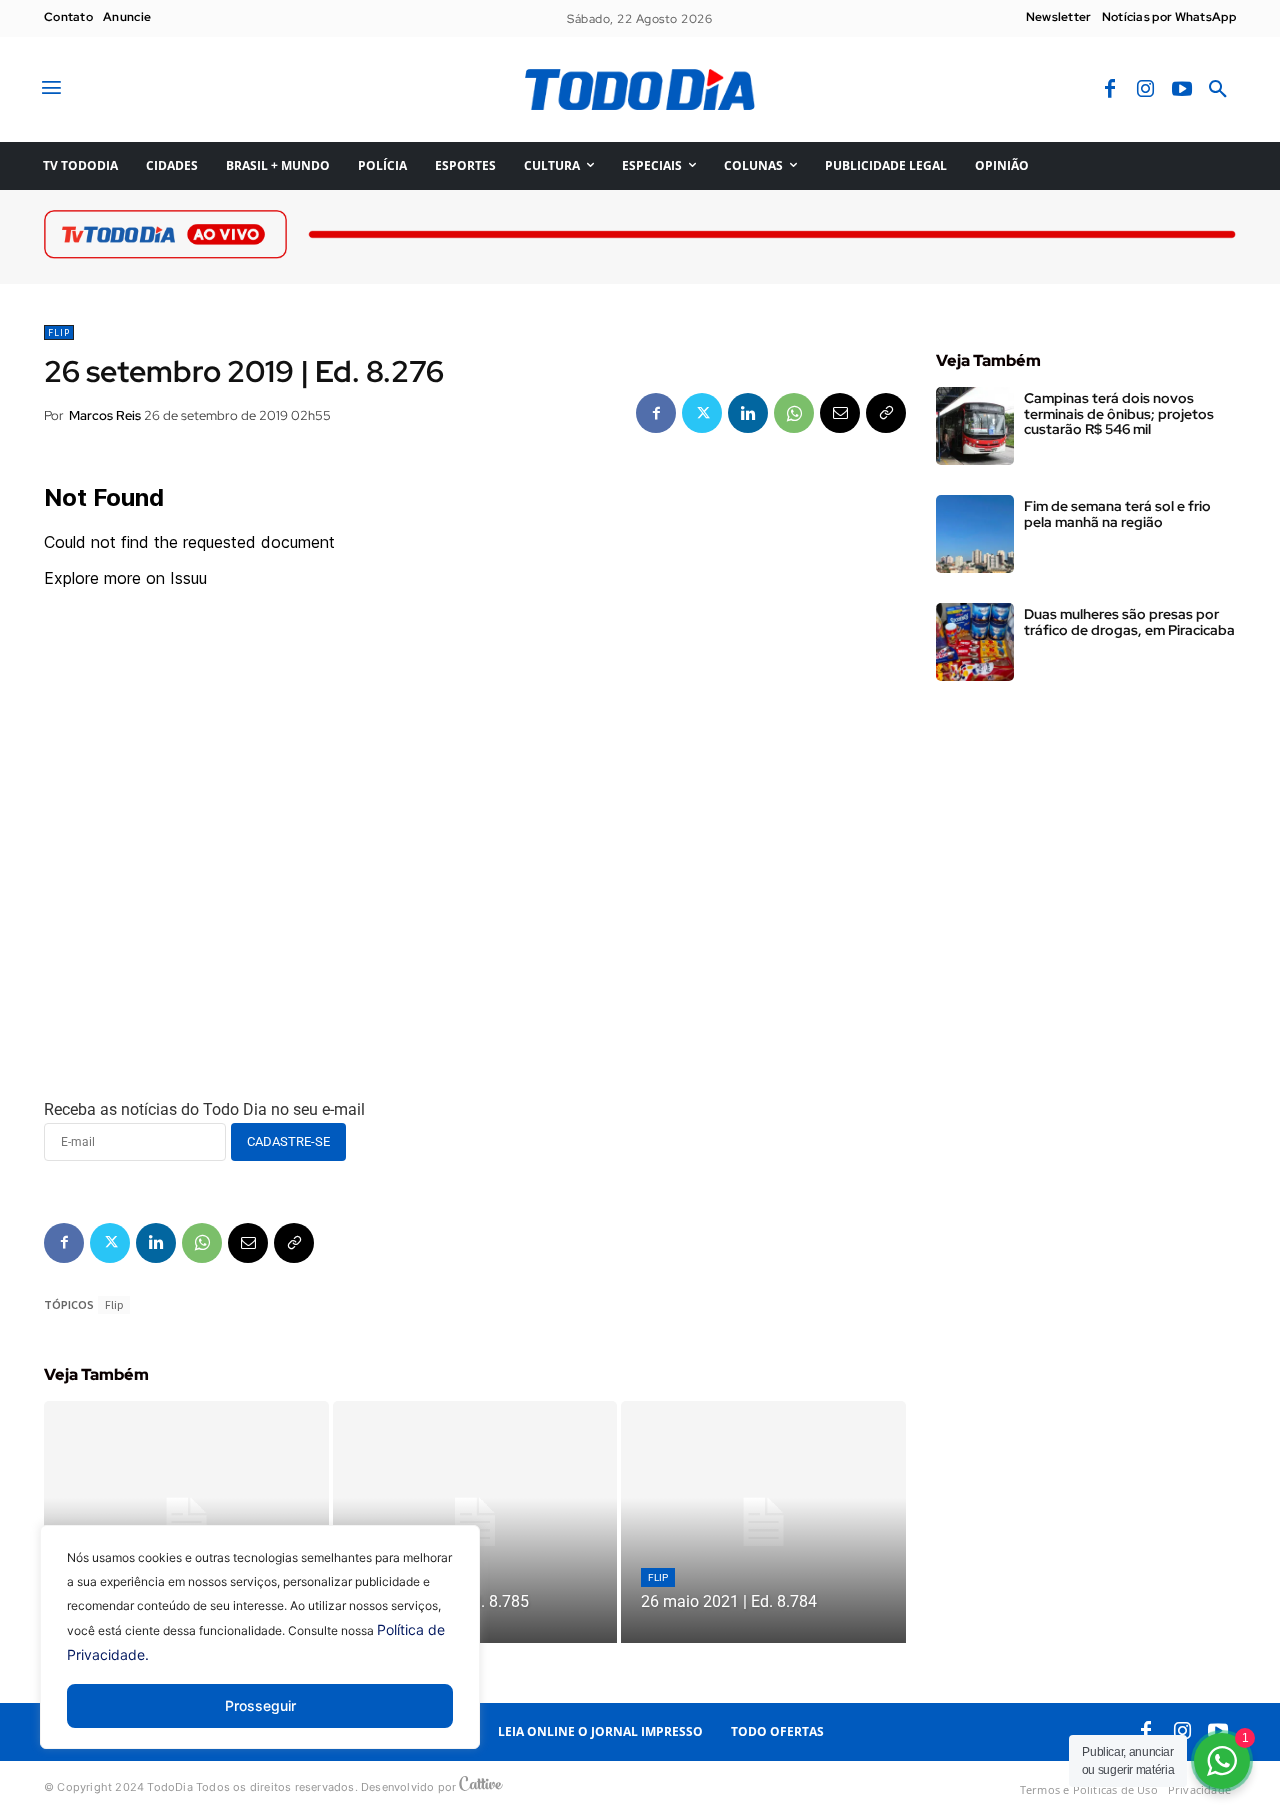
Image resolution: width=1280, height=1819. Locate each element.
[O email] (840, 413)
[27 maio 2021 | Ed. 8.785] (475, 1522)
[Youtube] (1182, 90)
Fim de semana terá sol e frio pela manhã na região (1117, 513)
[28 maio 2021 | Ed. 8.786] (186, 1522)
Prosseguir (260, 1705)
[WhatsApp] (794, 413)
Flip (59, 332)
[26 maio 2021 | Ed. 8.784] (763, 1522)
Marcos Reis (105, 415)
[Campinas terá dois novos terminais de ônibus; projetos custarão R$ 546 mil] (975, 426)
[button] (1218, 90)
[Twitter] (702, 413)
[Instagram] (1146, 90)
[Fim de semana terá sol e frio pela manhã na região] (975, 534)
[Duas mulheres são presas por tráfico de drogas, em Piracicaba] (975, 642)
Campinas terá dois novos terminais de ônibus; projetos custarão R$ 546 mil (1119, 413)
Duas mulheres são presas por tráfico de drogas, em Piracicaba (1129, 621)
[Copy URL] (886, 413)
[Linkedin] (748, 413)
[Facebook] (1110, 90)
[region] (260, 1652)
